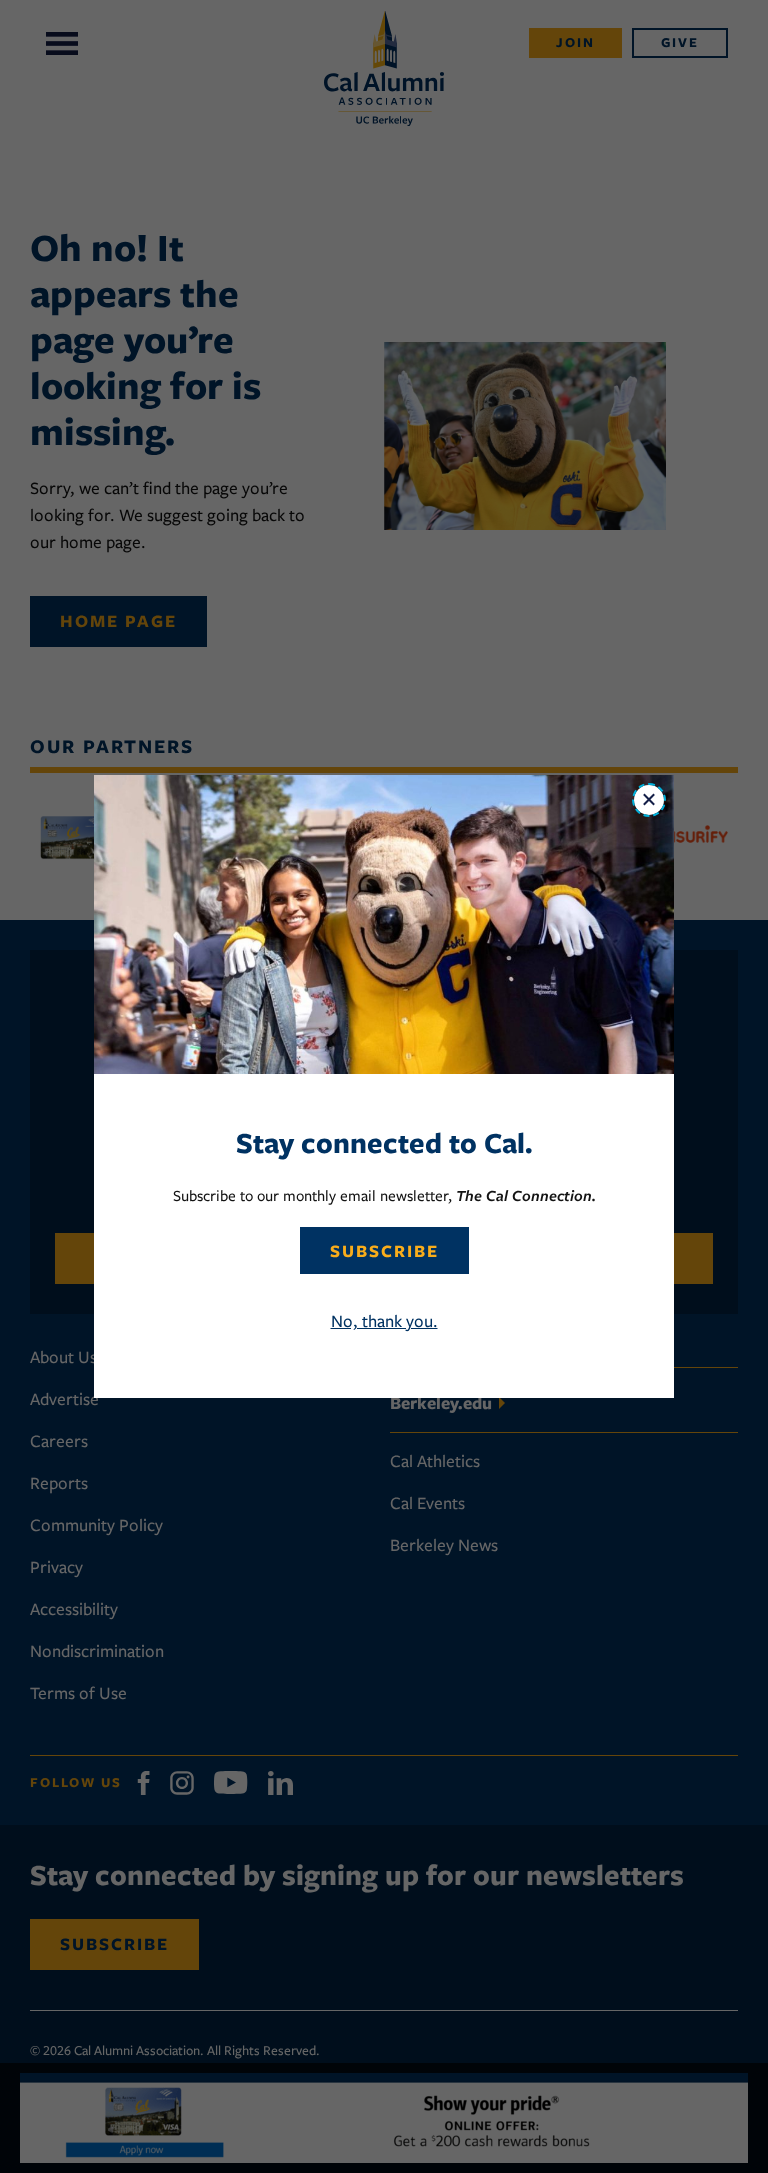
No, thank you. (384, 1321)
